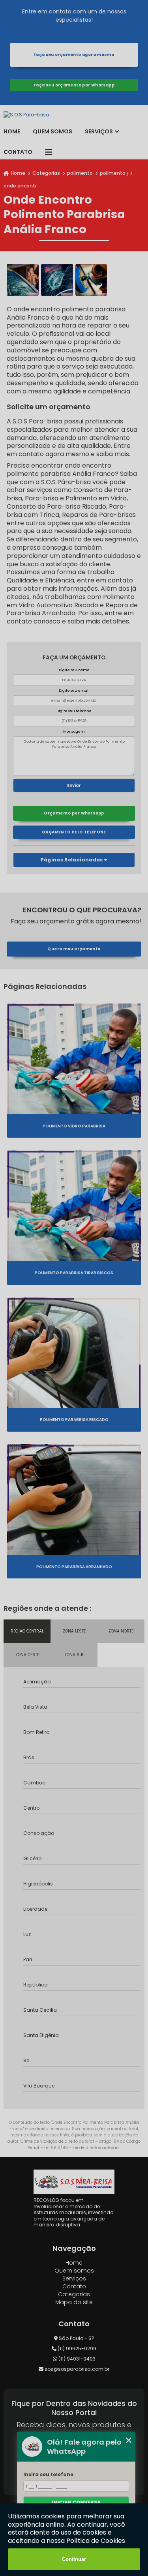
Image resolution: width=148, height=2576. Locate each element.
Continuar (74, 2559)
